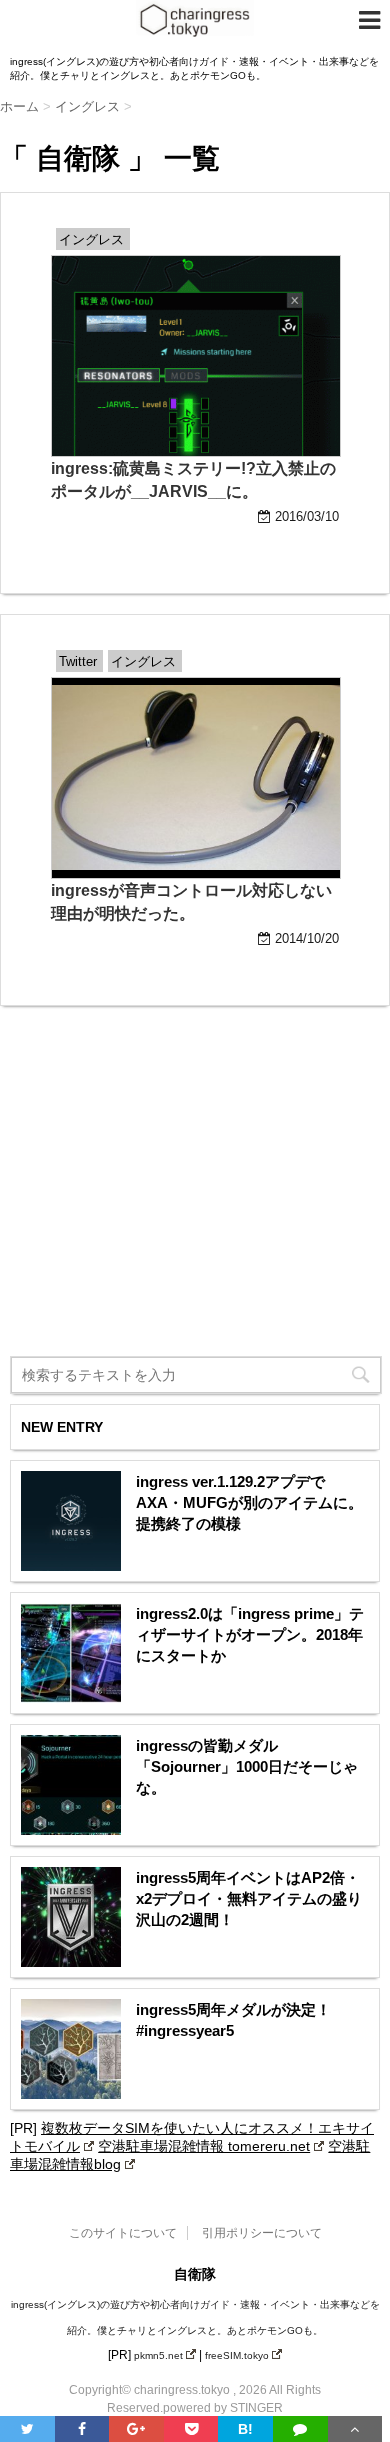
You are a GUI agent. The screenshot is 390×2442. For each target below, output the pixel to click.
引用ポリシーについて (262, 2233)
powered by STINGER (223, 2408)
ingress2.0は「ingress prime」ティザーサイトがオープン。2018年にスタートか (250, 1634)
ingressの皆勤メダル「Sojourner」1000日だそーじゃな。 (247, 1766)
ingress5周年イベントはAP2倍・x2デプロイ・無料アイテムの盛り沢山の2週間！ (249, 1898)
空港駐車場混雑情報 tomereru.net (204, 2146)
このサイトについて (123, 2233)
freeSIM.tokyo (237, 2355)
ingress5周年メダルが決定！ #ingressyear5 (233, 2020)
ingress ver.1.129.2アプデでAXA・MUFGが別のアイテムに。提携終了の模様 (249, 1502)
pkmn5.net (158, 2355)
